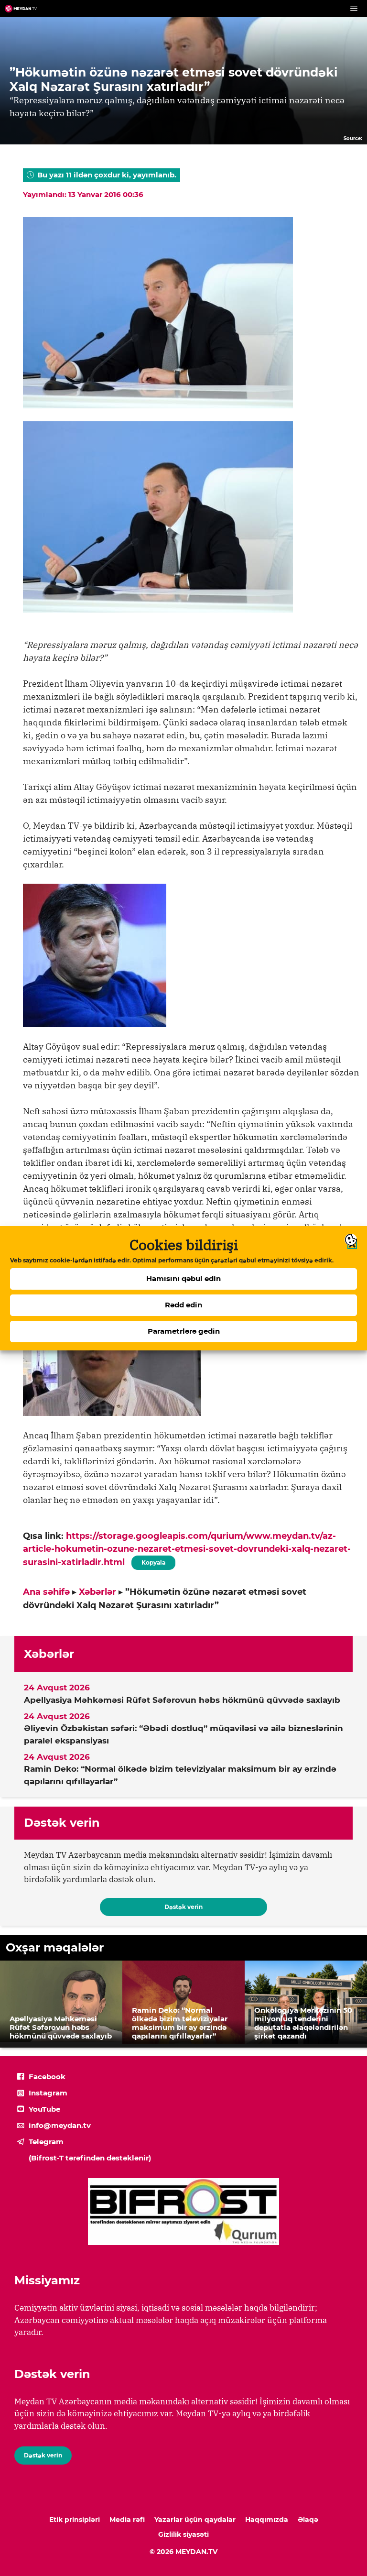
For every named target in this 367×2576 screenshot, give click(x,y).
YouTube (44, 2109)
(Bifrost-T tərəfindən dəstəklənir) (90, 2158)
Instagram (48, 2093)
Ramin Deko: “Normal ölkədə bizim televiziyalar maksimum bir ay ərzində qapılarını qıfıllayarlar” (180, 1775)
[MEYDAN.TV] (21, 9)
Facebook (47, 2077)
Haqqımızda (267, 2520)
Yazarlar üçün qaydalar (195, 2520)
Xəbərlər (97, 1592)
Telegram (46, 2142)
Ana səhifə (46, 1592)
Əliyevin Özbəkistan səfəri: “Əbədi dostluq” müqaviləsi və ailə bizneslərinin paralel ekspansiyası (183, 1734)
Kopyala (153, 1561)
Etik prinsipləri (75, 2520)
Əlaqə (308, 2520)
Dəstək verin (183, 1907)
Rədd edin (183, 1305)
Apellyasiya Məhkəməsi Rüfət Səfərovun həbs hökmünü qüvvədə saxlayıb (182, 1700)
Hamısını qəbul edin (183, 1278)
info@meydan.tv (60, 2125)
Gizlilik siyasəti (183, 2534)
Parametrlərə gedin (184, 1331)
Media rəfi (127, 2520)
